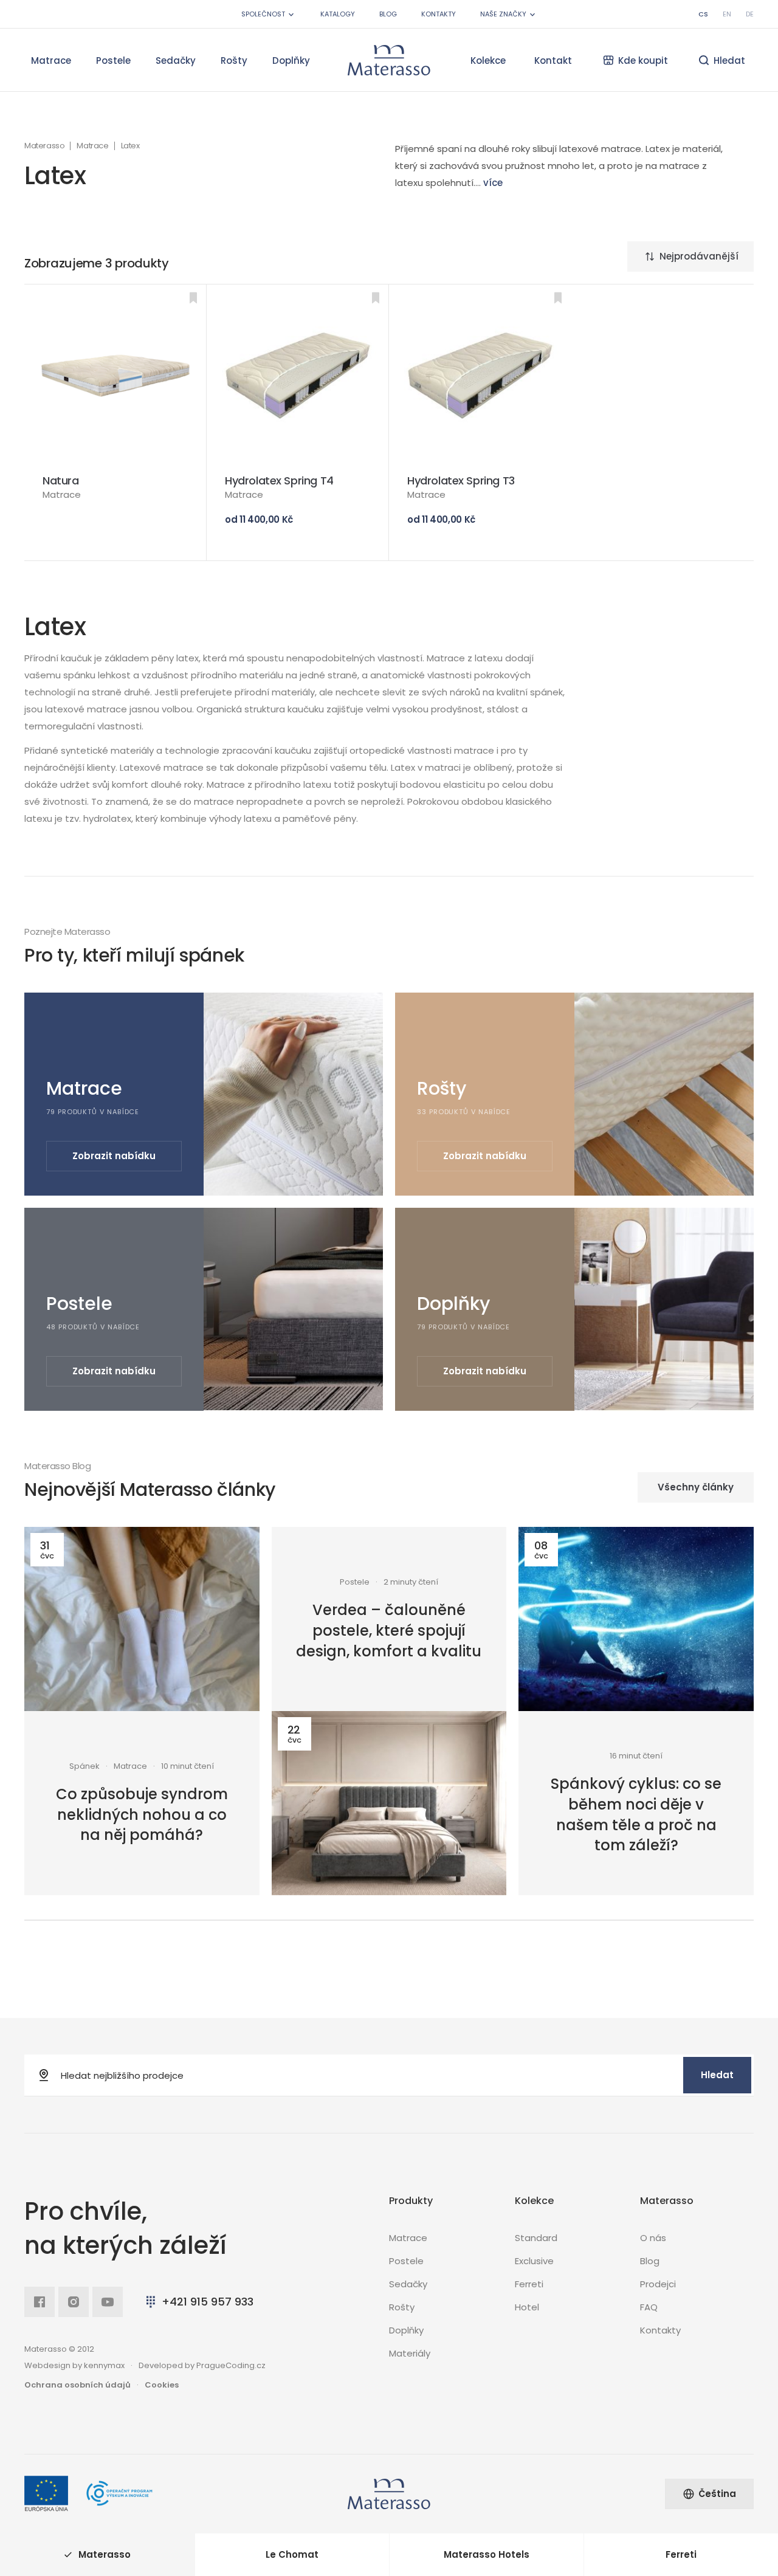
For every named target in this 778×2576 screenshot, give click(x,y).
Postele (113, 60)
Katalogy (338, 14)
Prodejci (658, 2284)
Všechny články (696, 1487)
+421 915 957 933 (208, 2302)
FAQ (649, 2307)
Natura (61, 480)
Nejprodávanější (699, 256)
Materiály (410, 2353)
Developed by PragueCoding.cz (202, 2365)
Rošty (234, 60)
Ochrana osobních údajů (77, 2385)
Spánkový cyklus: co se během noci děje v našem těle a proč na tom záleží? (636, 1814)
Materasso (44, 146)
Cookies (162, 2385)
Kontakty (439, 14)
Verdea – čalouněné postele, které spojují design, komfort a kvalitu (389, 1630)
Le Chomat (292, 2554)
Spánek (84, 1766)
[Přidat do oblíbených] (193, 298)
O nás (653, 2238)
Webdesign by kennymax (74, 2365)
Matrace (51, 60)
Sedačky (176, 60)
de (750, 14)
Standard (536, 2238)
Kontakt (553, 60)
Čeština (717, 2494)
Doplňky (291, 60)
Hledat (717, 2075)
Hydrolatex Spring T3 (461, 480)
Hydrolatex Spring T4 (279, 480)
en (727, 14)
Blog (388, 14)
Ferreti (529, 2284)
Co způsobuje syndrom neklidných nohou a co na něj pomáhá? (142, 1814)
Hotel (527, 2307)
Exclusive (534, 2261)
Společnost (263, 14)
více (493, 183)
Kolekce (488, 60)
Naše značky (503, 14)
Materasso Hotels (487, 2554)
